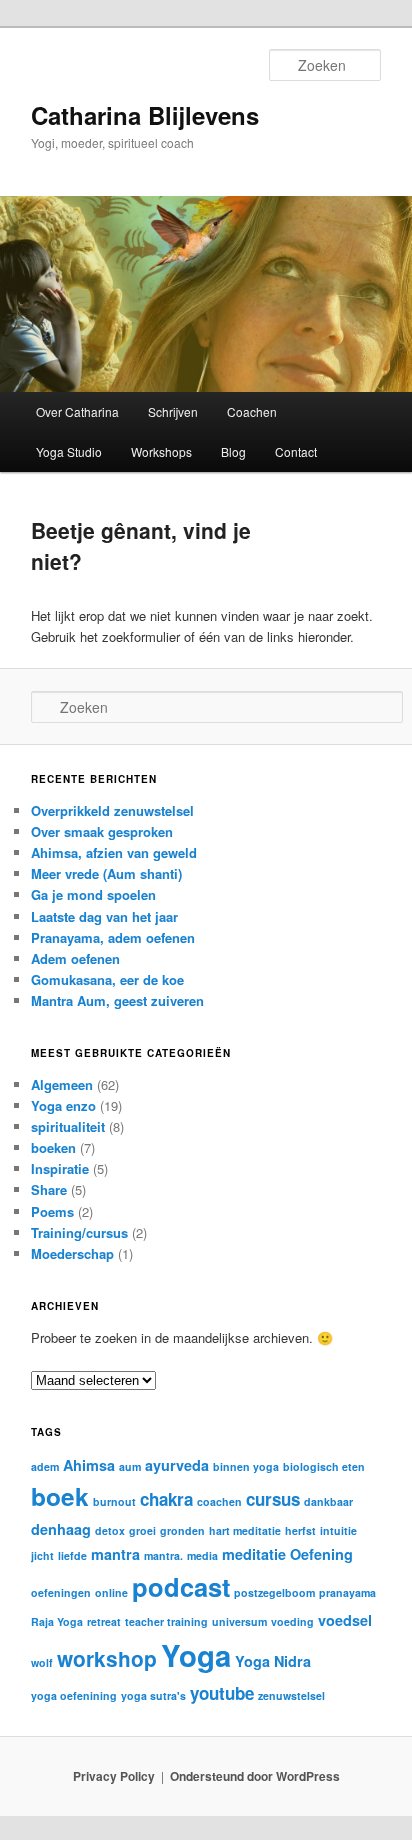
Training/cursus (79, 1232)
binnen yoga (246, 1466)
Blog (233, 451)
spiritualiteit (68, 1126)
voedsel (345, 1620)
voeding (292, 1621)
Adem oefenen (75, 958)
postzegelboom (274, 1592)
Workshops (161, 451)
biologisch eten (324, 1466)
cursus (273, 1499)
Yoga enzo (63, 1105)
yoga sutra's (153, 1695)
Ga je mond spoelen (93, 894)
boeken (53, 1147)
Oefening (321, 1554)
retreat (104, 1621)
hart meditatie (245, 1530)
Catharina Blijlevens (145, 115)
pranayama (347, 1592)
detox (110, 1530)
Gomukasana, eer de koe (107, 979)
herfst (300, 1530)
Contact (296, 451)
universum (239, 1621)
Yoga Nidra (273, 1661)
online (111, 1592)
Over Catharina (77, 411)
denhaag (61, 1529)
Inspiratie (60, 1168)
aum (130, 1466)
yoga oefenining (74, 1695)
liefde (72, 1555)
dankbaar (328, 1501)
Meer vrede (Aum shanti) (106, 873)
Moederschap (72, 1253)
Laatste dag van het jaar (104, 916)
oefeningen (61, 1592)
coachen (219, 1501)
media (202, 1555)
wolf (42, 1662)
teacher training (166, 1621)
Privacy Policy (114, 1776)
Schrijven (173, 411)
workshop (107, 1658)
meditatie (254, 1554)
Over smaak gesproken (102, 831)
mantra (115, 1554)
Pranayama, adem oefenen (113, 937)
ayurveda (177, 1465)
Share (49, 1189)
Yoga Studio (69, 451)
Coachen (252, 411)
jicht (42, 1555)
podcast (181, 1586)
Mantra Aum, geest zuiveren (117, 1000)
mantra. (163, 1555)
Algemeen (62, 1084)
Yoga (196, 1655)
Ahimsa (89, 1465)
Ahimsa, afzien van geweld (114, 852)
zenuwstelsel (291, 1695)
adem (45, 1466)
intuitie (338, 1530)
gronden (182, 1530)
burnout (114, 1501)
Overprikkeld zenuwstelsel (112, 810)
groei (142, 1530)
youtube (222, 1693)
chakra (166, 1499)
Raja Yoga (57, 1621)
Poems (52, 1211)
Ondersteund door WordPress (255, 1776)
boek (60, 1496)
